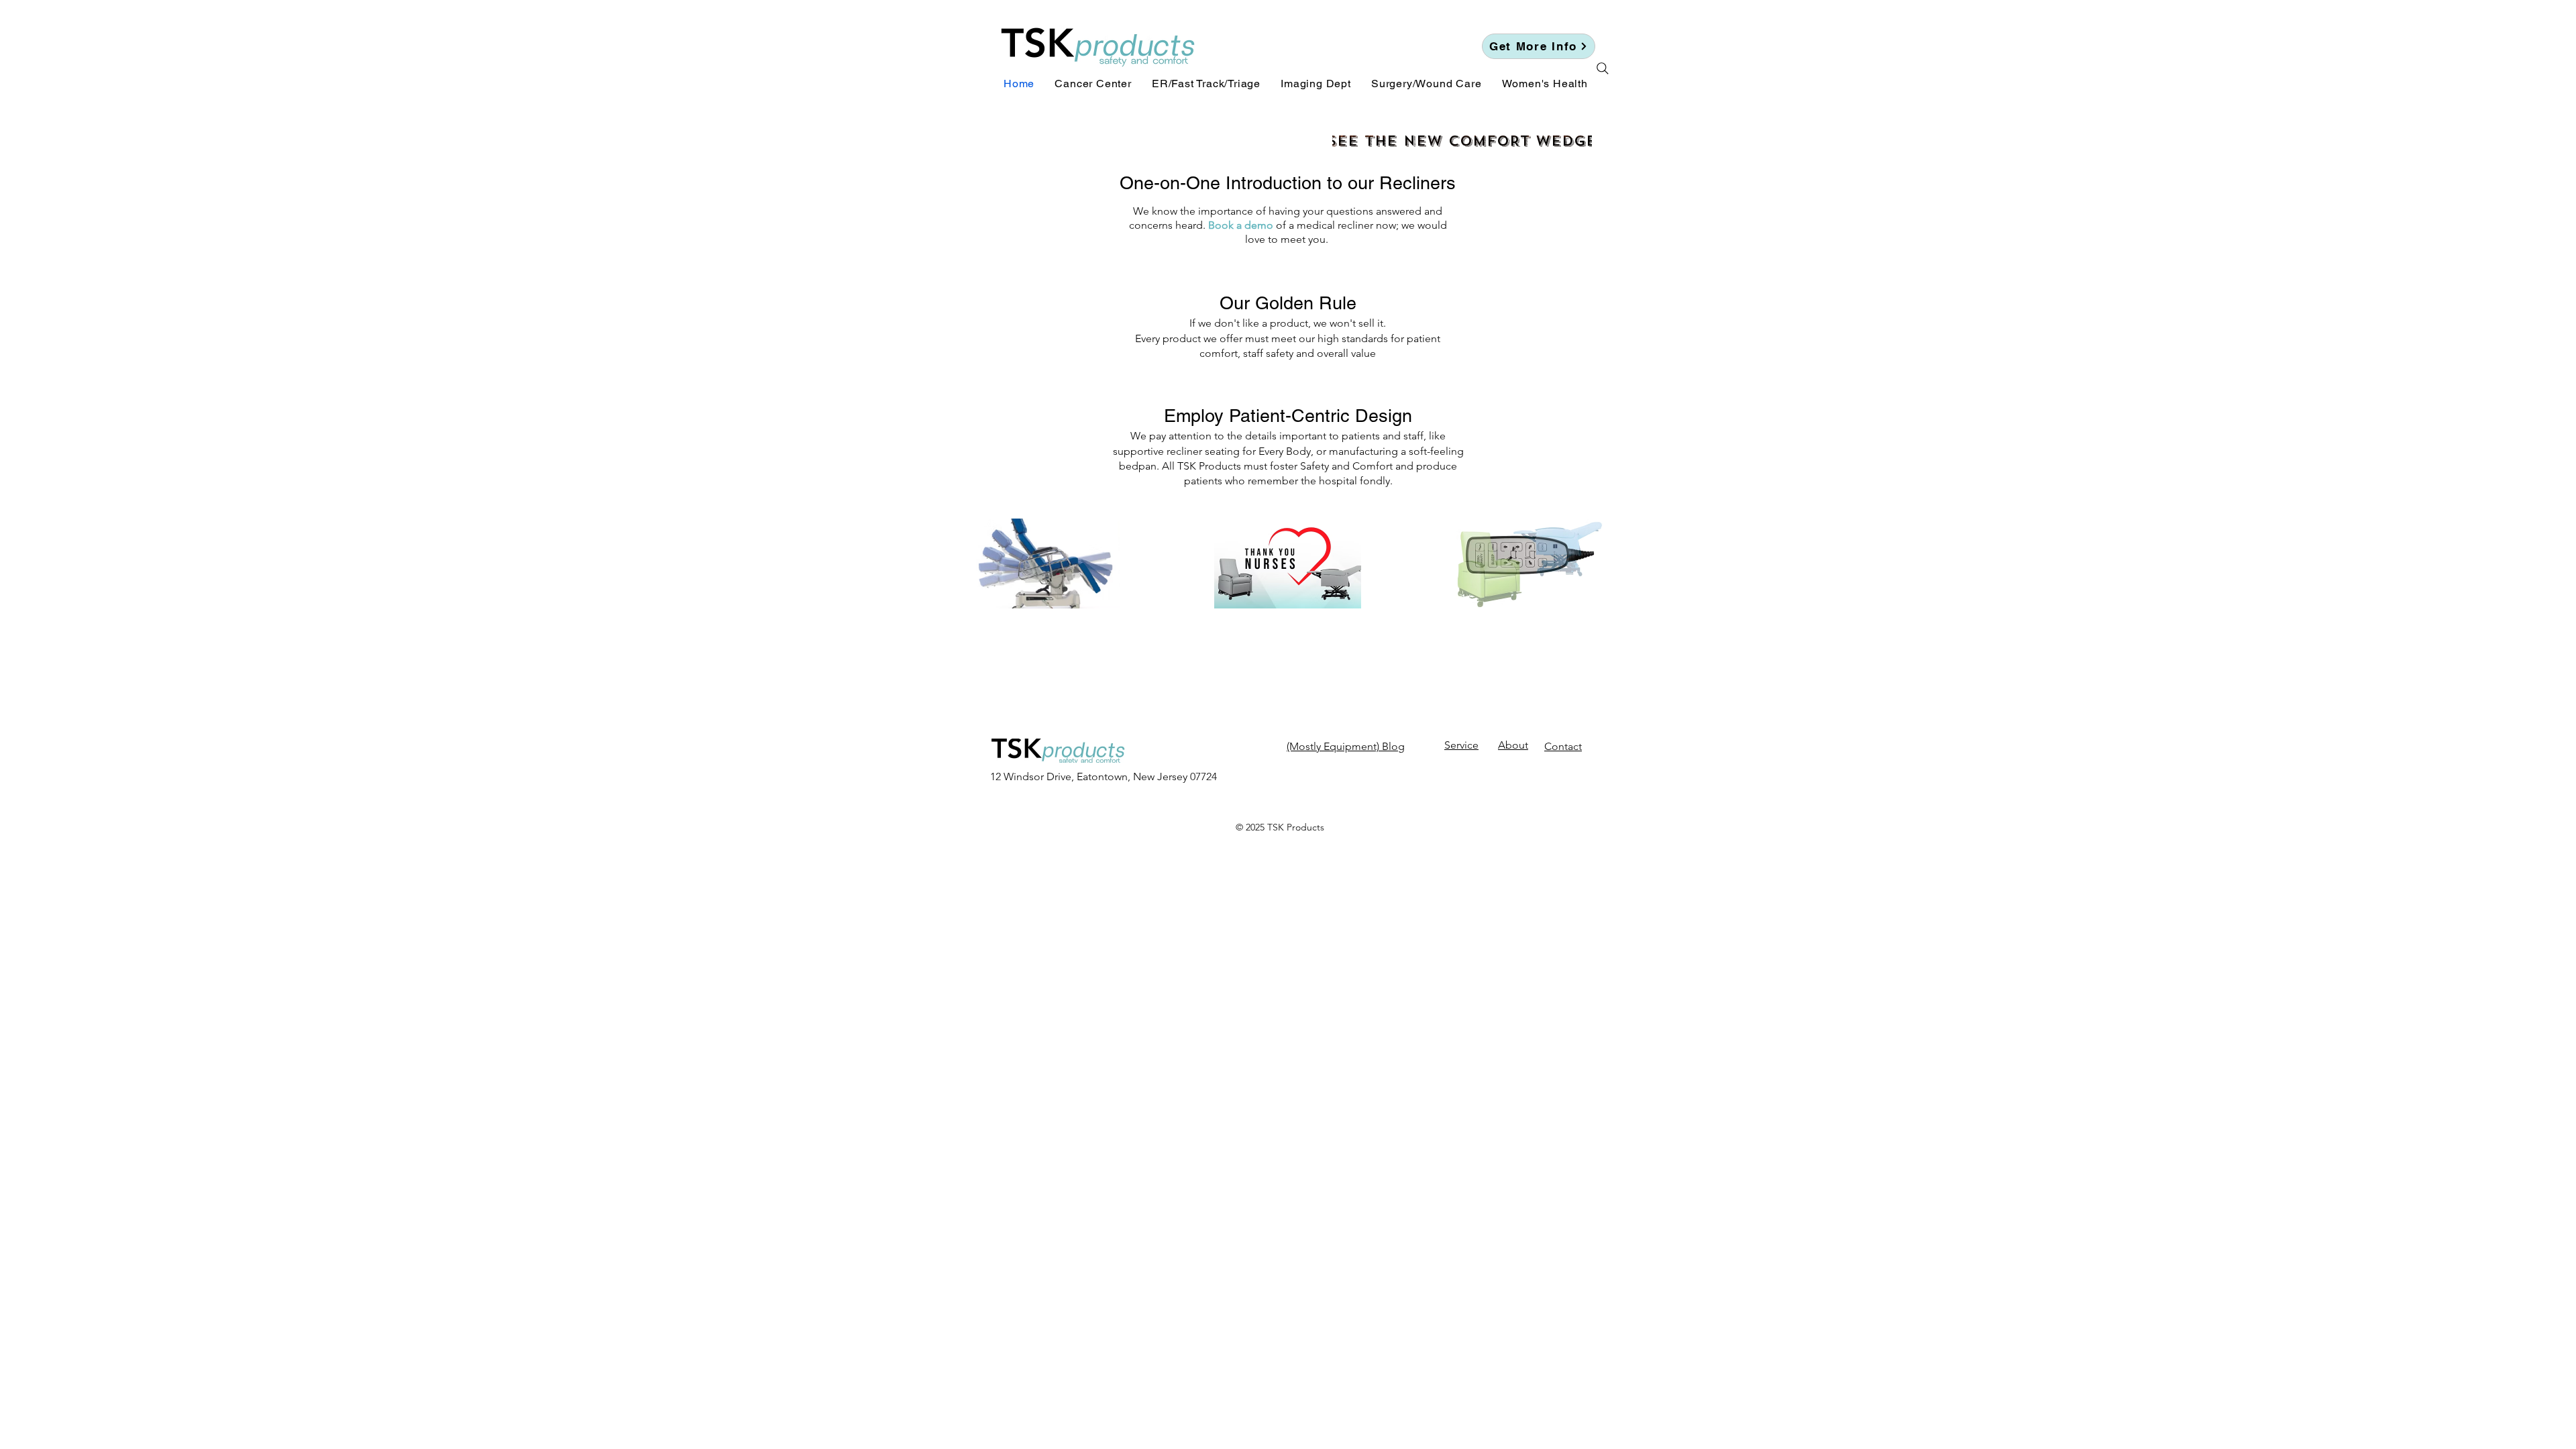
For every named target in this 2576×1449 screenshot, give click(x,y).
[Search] (1603, 68)
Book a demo (1241, 225)
